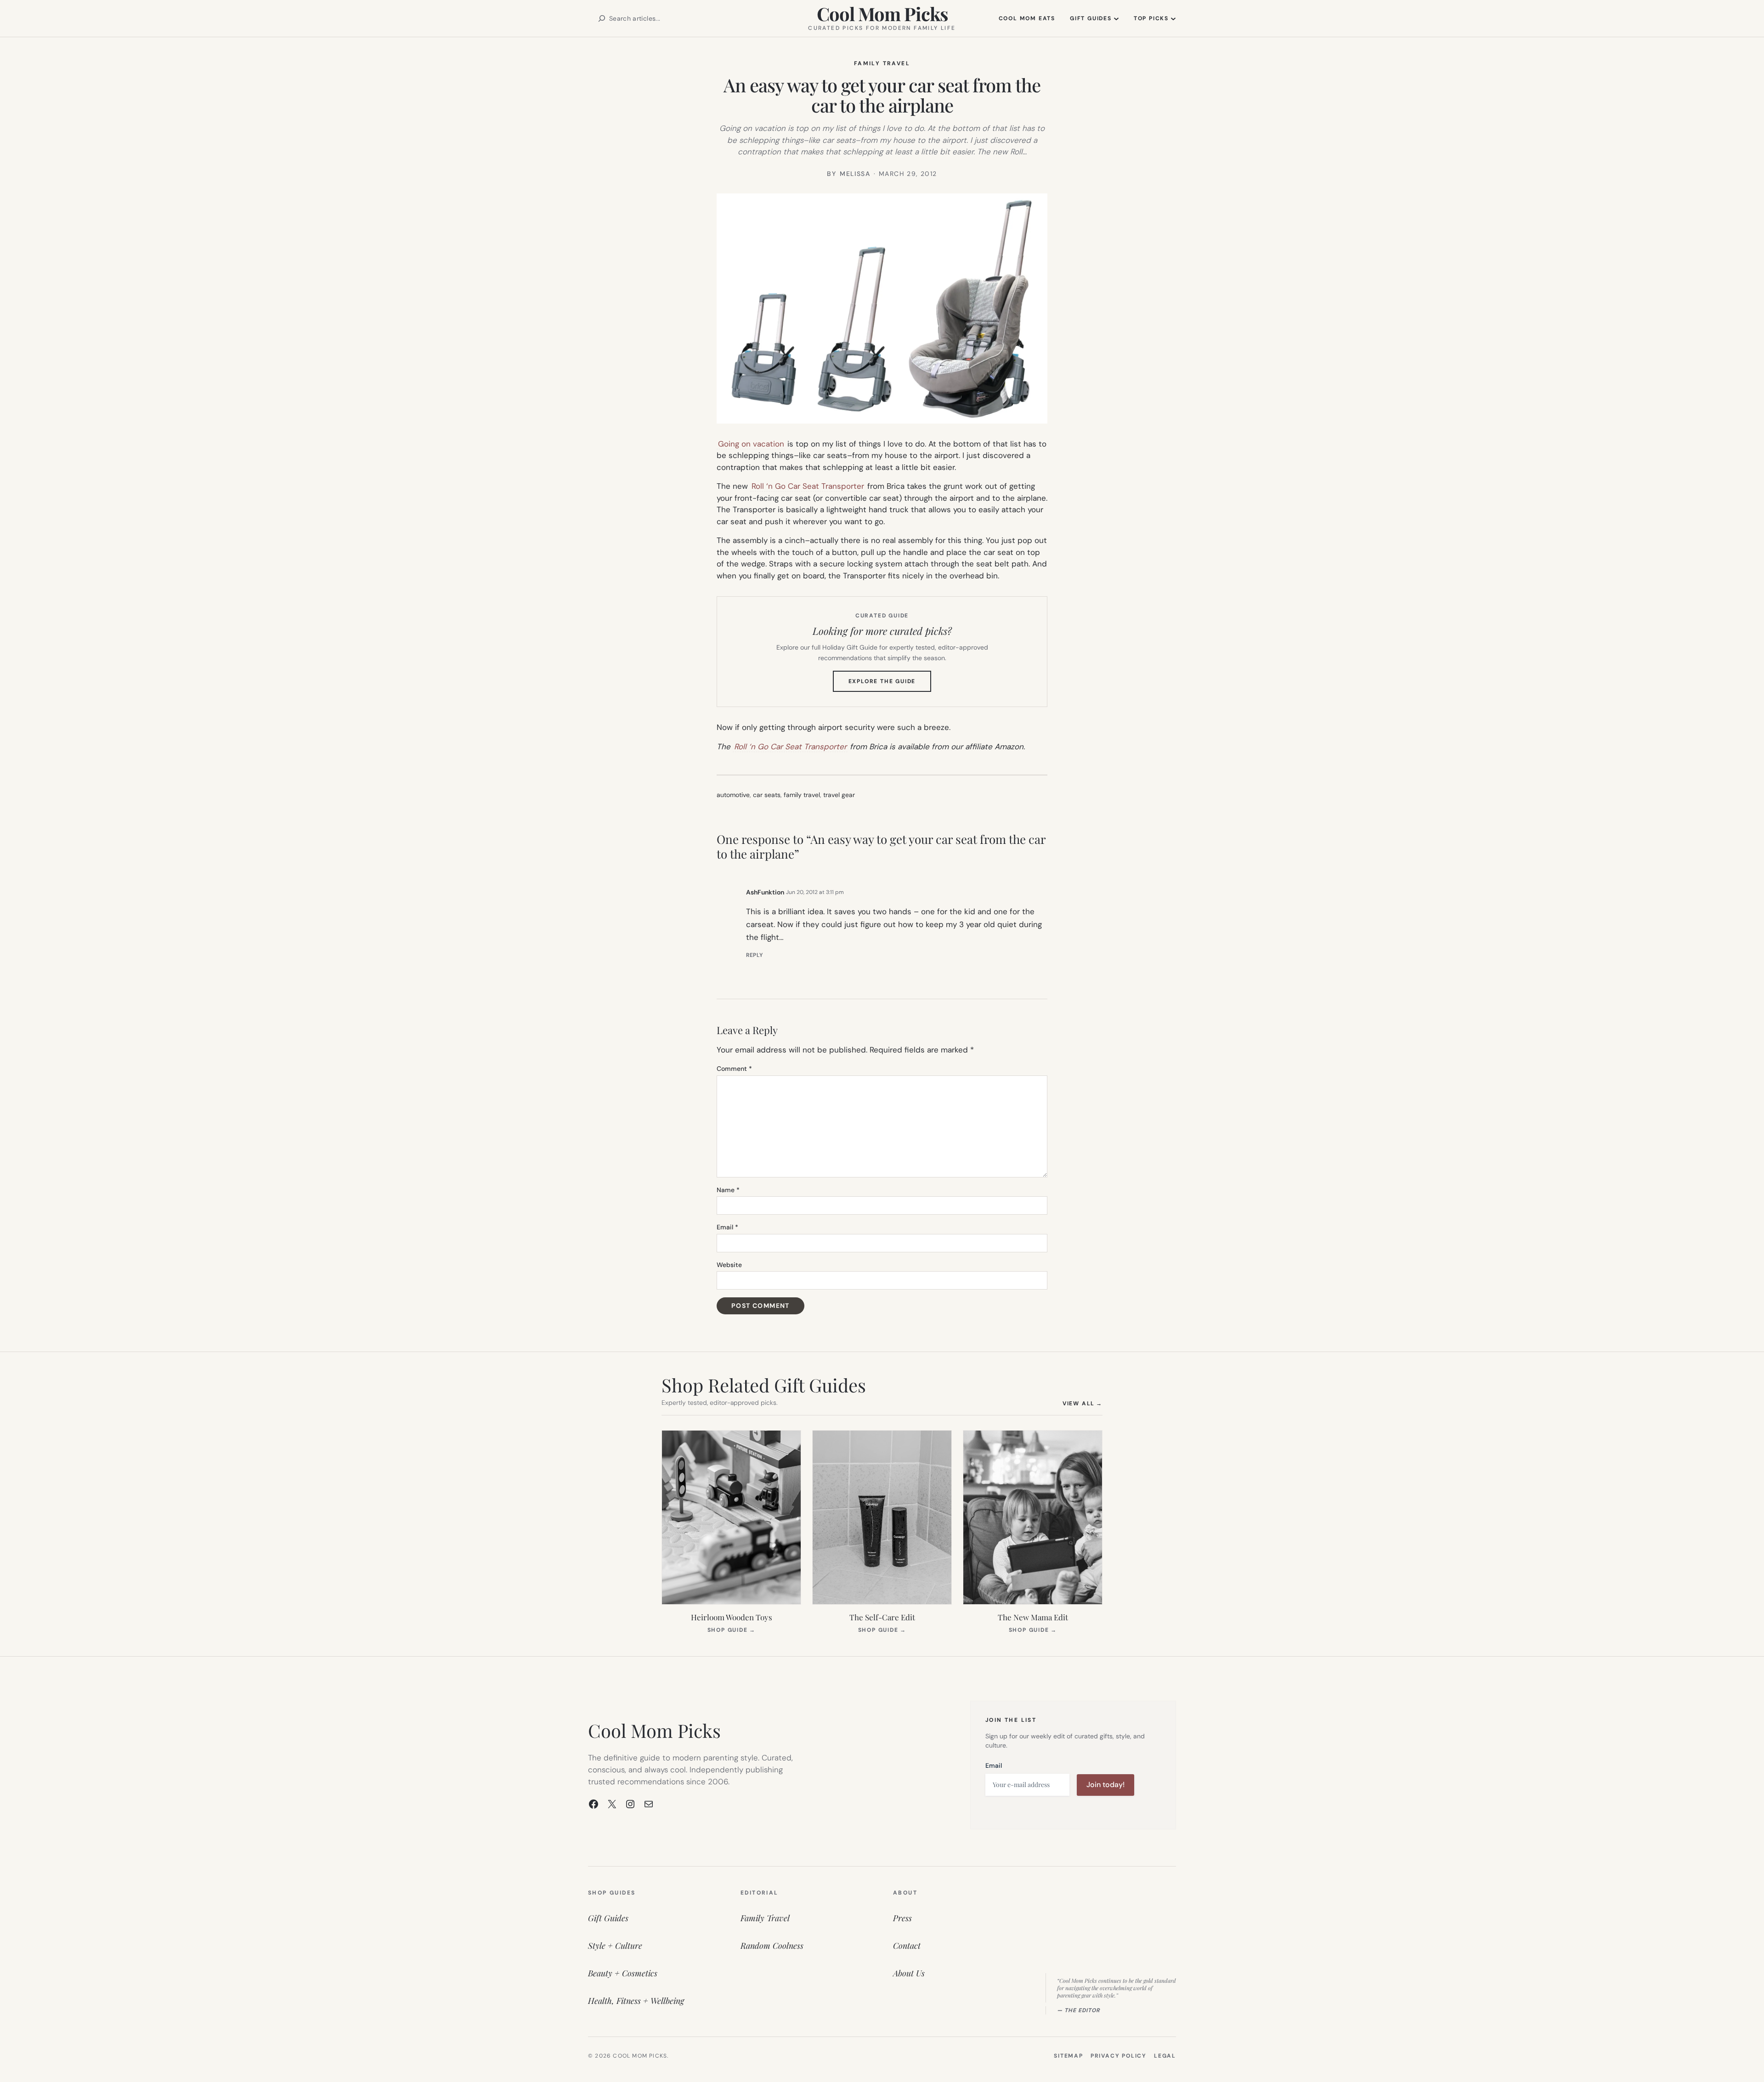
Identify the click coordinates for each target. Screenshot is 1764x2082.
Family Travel (882, 63)
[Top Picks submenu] (1173, 18)
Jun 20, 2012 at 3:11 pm (815, 892)
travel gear (839, 795)
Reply (755, 955)
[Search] (602, 18)
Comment (734, 1069)
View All (1083, 1403)
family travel (802, 795)
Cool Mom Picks (882, 14)
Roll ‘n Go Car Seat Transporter (808, 486)
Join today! (1105, 1785)
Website (729, 1265)
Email (727, 1227)
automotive (733, 795)
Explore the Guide (890, 685)
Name (728, 1190)
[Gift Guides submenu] (1116, 18)
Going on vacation (751, 444)
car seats (767, 795)
